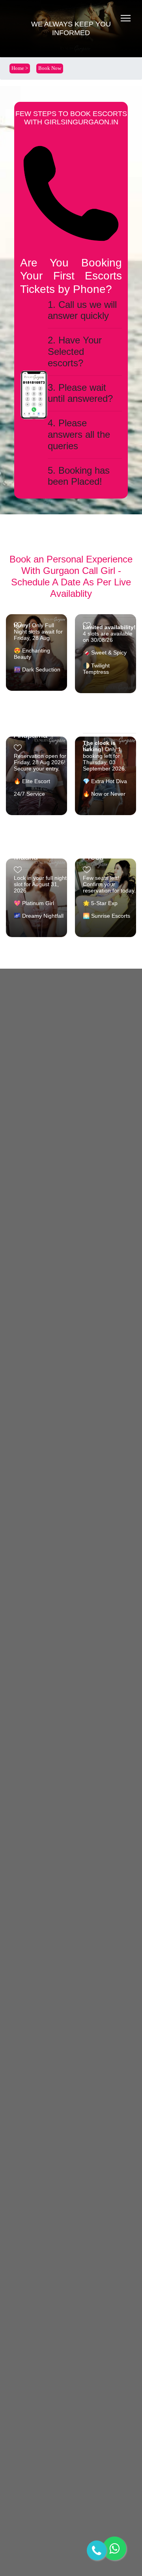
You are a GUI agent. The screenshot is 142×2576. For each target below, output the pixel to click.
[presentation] (120, 595)
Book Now (50, 68)
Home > (20, 68)
